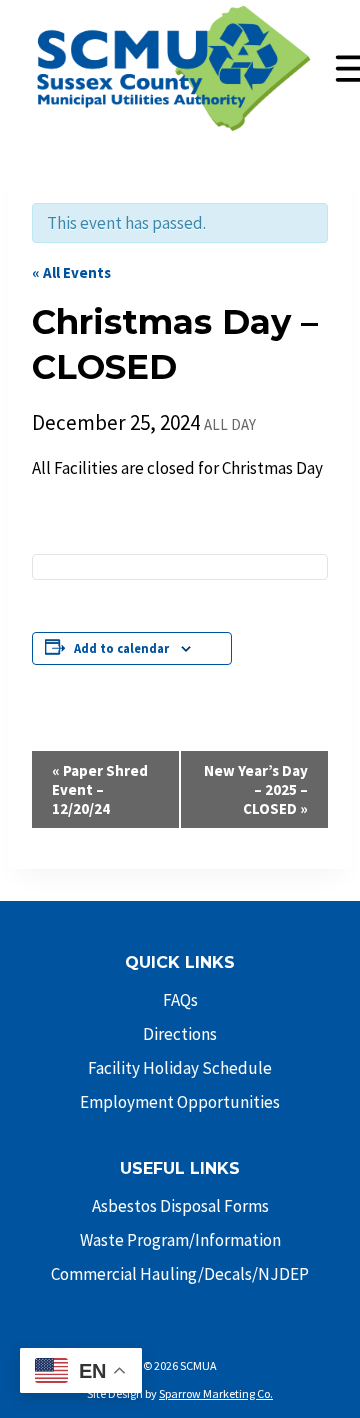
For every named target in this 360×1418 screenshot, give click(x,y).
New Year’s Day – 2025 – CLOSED (256, 789)
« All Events (71, 272)
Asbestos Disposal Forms (180, 1206)
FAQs (180, 1000)
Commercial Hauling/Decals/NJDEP (180, 1274)
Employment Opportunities (180, 1102)
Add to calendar (121, 648)
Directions (180, 1034)
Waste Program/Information (180, 1240)
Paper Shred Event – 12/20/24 (100, 789)
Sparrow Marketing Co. (216, 1393)
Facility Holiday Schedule (180, 1068)
